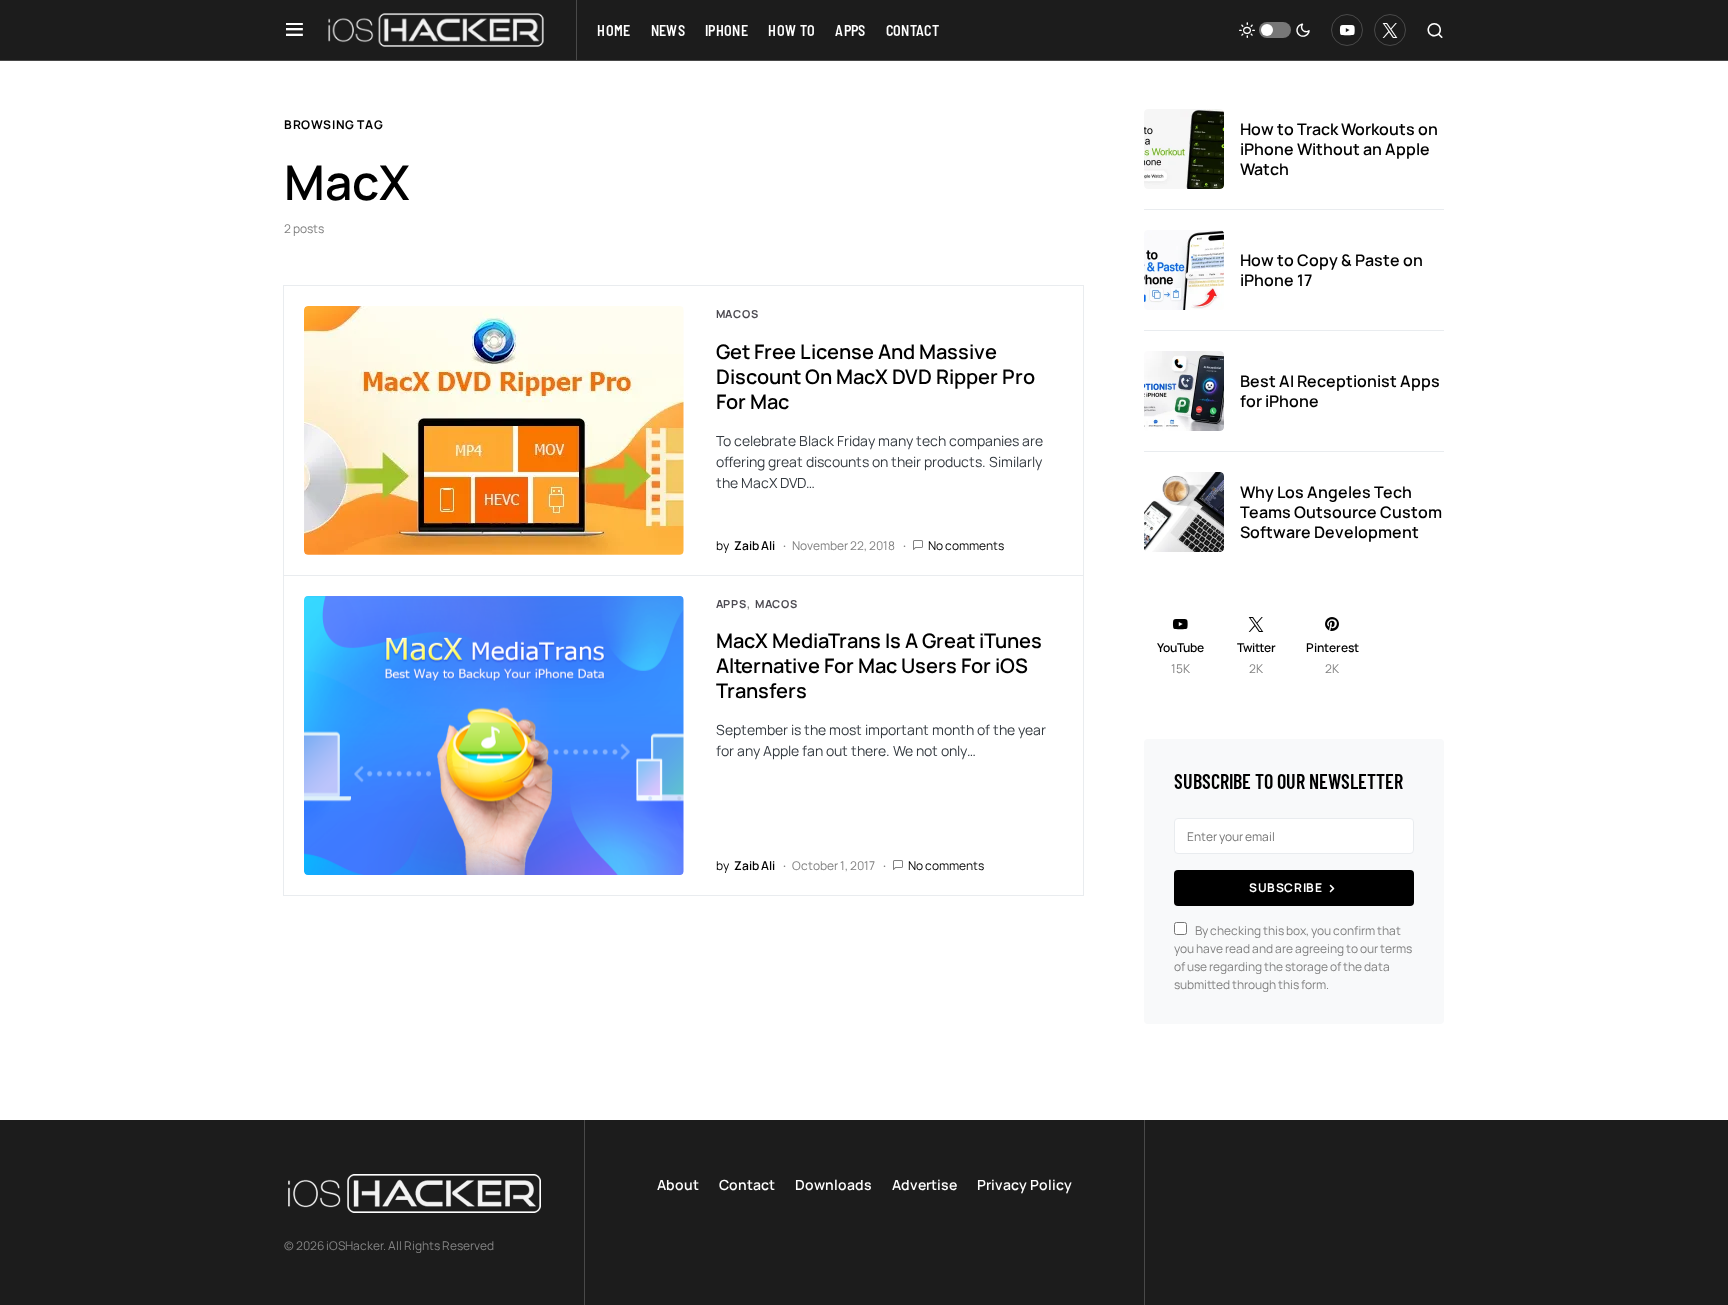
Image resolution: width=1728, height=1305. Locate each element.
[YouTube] (1347, 30)
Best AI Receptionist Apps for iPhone (1340, 391)
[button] (294, 30)
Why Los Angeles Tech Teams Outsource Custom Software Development (1341, 512)
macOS (737, 313)
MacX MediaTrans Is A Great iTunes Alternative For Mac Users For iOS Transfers (879, 665)
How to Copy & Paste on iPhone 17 (1331, 270)
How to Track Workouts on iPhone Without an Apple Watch (1339, 149)
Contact (747, 1184)
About (678, 1184)
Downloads (833, 1184)
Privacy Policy (1024, 1184)
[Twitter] (1390, 30)
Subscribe (1285, 887)
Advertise (924, 1184)
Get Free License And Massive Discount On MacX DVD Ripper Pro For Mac (875, 376)
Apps (731, 603)
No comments (966, 545)
